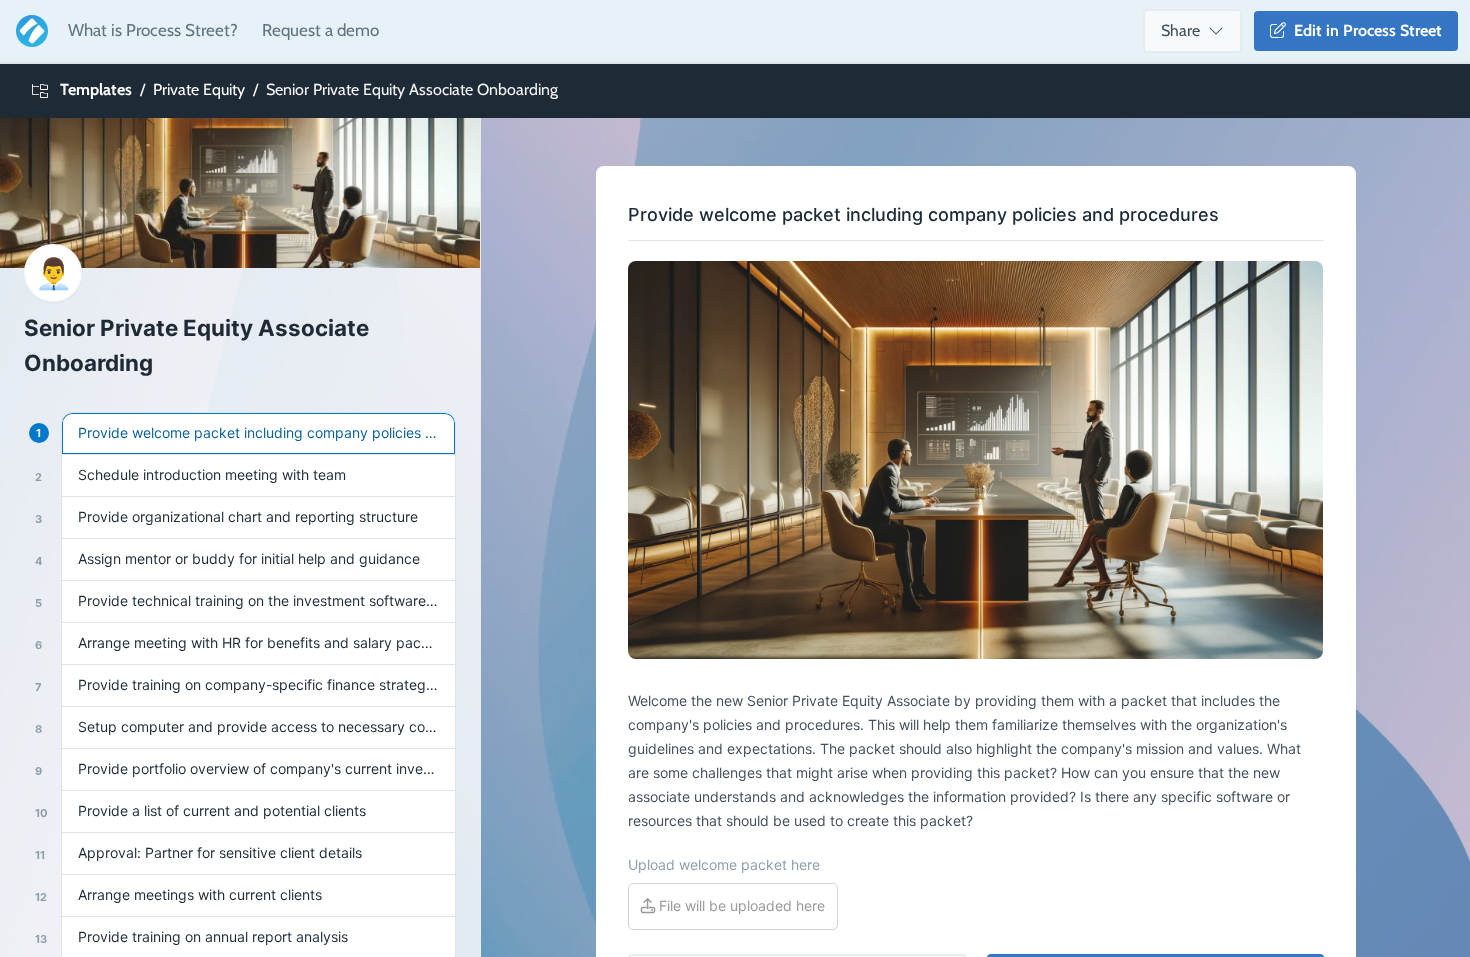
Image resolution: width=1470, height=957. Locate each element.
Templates (96, 89)
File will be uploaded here (740, 905)
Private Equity (199, 89)
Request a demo (320, 30)
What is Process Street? (153, 30)
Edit (1364, 30)
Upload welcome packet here (724, 864)
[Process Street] (28, 31)
